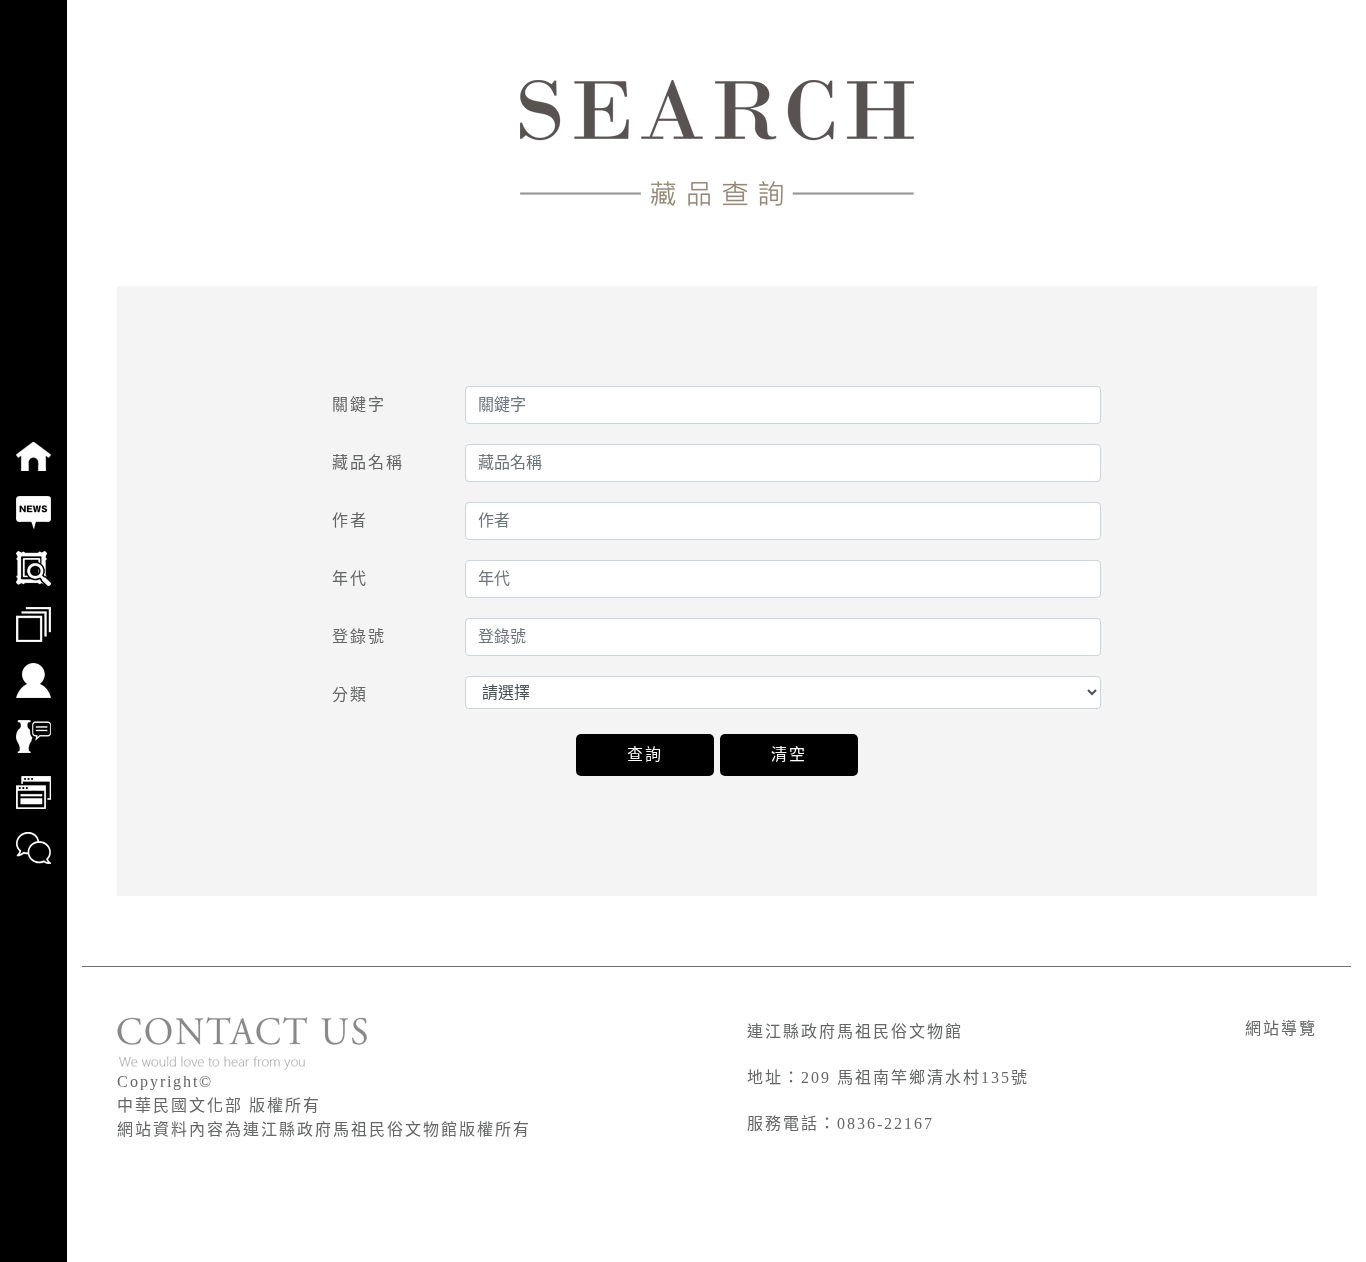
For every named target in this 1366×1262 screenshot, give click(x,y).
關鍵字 (359, 404)
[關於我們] (33, 667)
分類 (350, 694)
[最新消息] (33, 499)
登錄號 (359, 636)
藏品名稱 (368, 462)
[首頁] (33, 443)
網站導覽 (1281, 1028)
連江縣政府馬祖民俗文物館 (855, 1031)
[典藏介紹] (33, 723)
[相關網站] (33, 779)
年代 (350, 578)
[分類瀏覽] (33, 611)
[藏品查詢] (33, 555)
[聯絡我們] (33, 835)
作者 (350, 520)
